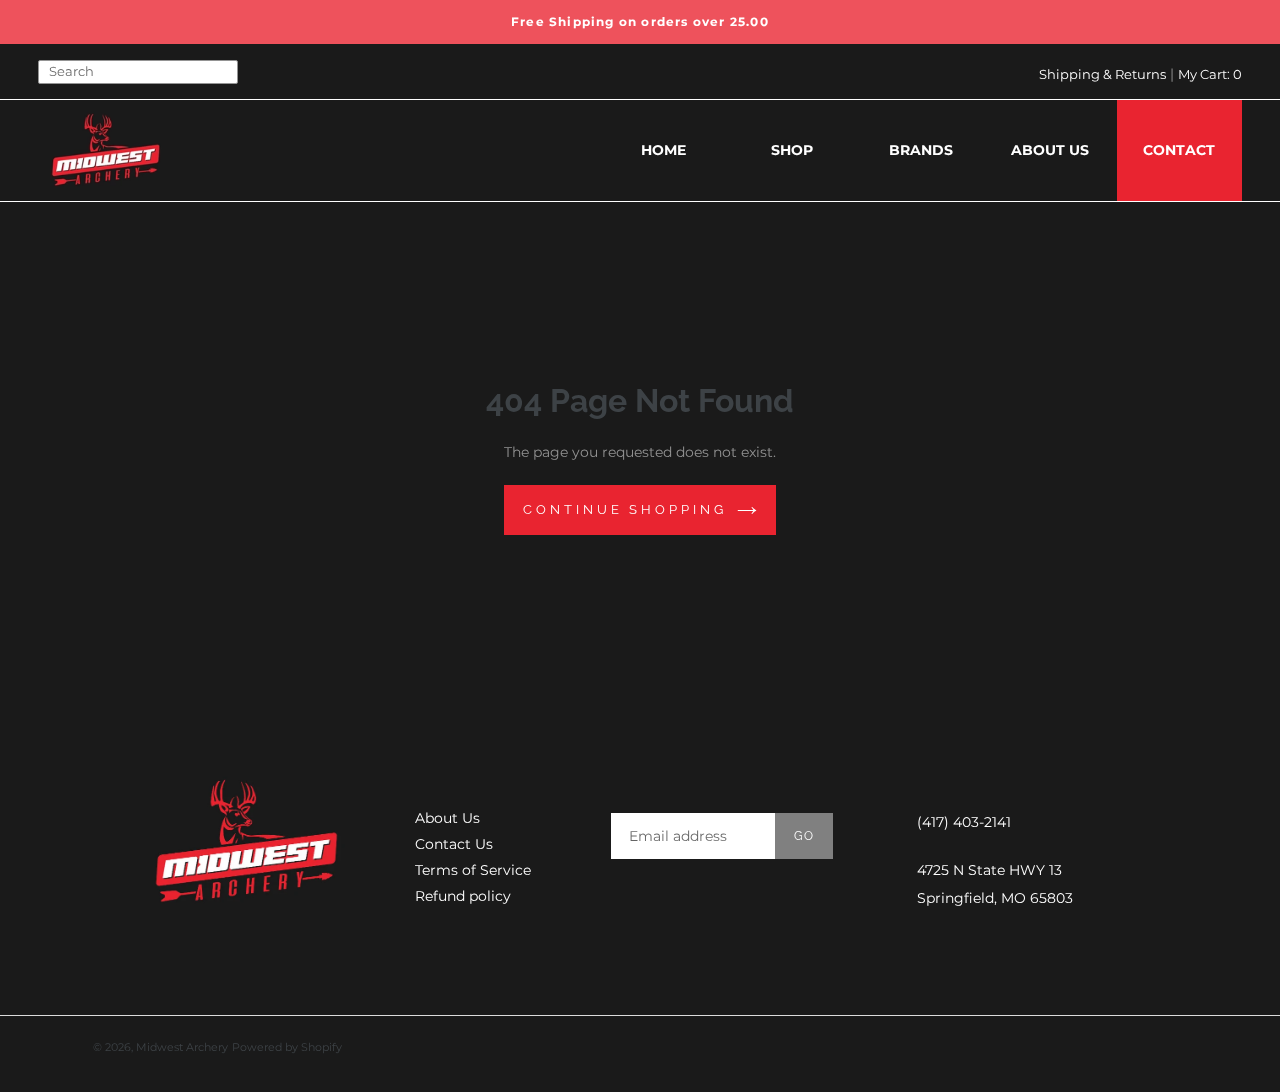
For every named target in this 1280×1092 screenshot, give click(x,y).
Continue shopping (624, 509)
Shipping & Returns (1102, 74)
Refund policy (463, 896)
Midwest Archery (182, 1047)
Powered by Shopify (287, 1047)
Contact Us (454, 844)
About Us (447, 818)
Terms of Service (473, 870)
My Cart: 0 (1210, 74)
